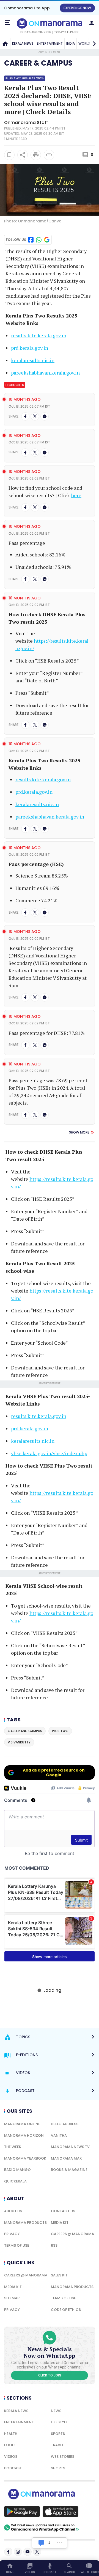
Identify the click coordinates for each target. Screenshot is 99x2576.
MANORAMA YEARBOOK (25, 2158)
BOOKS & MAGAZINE (69, 2170)
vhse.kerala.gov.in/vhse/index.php (49, 1453)
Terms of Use (17, 2245)
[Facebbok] (8, 2552)
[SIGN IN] (92, 23)
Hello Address (65, 2124)
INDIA (71, 43)
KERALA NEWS (23, 43)
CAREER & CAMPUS (38, 63)
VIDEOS (11, 2457)
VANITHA (59, 2135)
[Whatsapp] (45, 416)
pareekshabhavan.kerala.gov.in (45, 373)
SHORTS (58, 2468)
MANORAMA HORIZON (24, 2135)
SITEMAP (12, 2298)
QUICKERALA (15, 2181)
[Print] (36, 155)
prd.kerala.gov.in (30, 348)
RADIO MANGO (17, 2170)
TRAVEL (57, 2445)
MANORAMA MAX (66, 2158)
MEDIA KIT (60, 2223)
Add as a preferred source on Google (54, 1772)
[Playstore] (22, 2512)
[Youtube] (28, 2552)
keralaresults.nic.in (33, 360)
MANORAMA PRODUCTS (25, 2223)
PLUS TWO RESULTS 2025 (25, 78)
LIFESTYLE (59, 2422)
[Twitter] (35, 416)
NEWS (56, 2411)
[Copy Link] (49, 155)
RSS (54, 2245)
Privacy (12, 2234)
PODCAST (13, 2468)
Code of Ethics (66, 2310)
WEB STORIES (63, 2457)
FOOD (9, 2445)
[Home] (5, 44)
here (76, 495)
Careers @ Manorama (72, 2234)
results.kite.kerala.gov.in (39, 335)
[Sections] (7, 23)
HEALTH (11, 2434)
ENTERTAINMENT (50, 43)
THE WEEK (13, 2147)
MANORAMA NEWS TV (70, 2147)
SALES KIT (59, 2275)
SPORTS (58, 2434)
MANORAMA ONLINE (22, 2124)
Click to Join (50, 2375)
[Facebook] (25, 416)
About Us (13, 2211)
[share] (23, 155)
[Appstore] (61, 2512)
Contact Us (63, 2211)
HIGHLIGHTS (15, 385)
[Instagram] (18, 2552)
